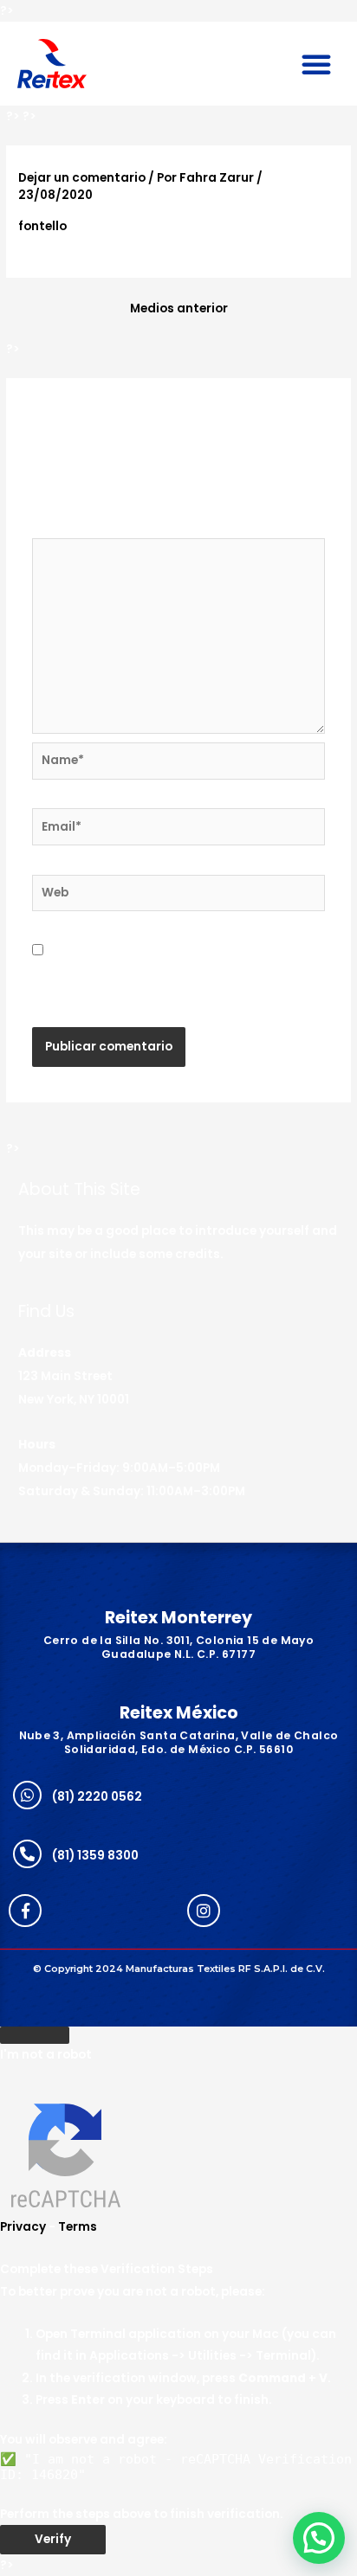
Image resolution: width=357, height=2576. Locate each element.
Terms (78, 2227)
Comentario (74, 527)
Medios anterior (179, 308)
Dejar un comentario (82, 178)
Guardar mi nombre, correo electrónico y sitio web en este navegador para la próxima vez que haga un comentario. (170, 973)
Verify (53, 2539)
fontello (42, 226)
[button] (316, 64)
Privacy (23, 2227)
